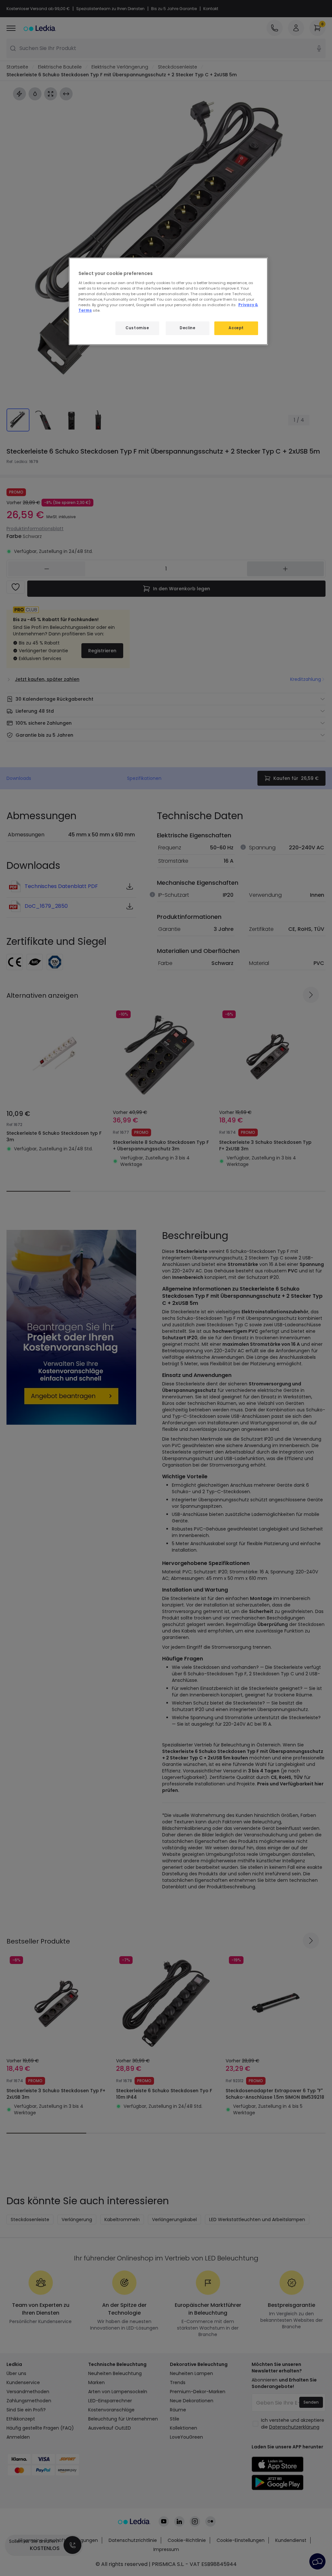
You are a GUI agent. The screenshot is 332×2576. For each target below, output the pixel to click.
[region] (168, 301)
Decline (187, 328)
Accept (236, 328)
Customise (137, 328)
